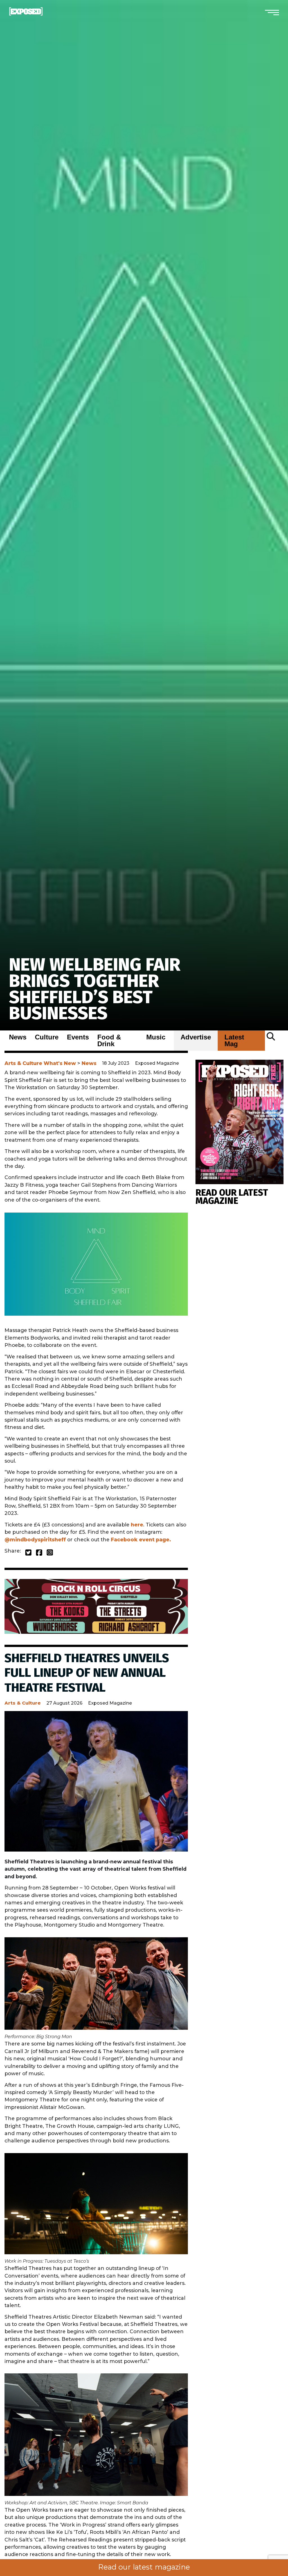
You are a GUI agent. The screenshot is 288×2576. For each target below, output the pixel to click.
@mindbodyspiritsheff (35, 1540)
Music (156, 1037)
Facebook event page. (141, 1540)
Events (78, 1037)
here (137, 1525)
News (18, 1037)
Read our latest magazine (144, 2567)
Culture (47, 1037)
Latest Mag (234, 1041)
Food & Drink (109, 1041)
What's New (60, 1063)
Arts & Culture (23, 1063)
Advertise (196, 1037)
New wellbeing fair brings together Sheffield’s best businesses (95, 989)
